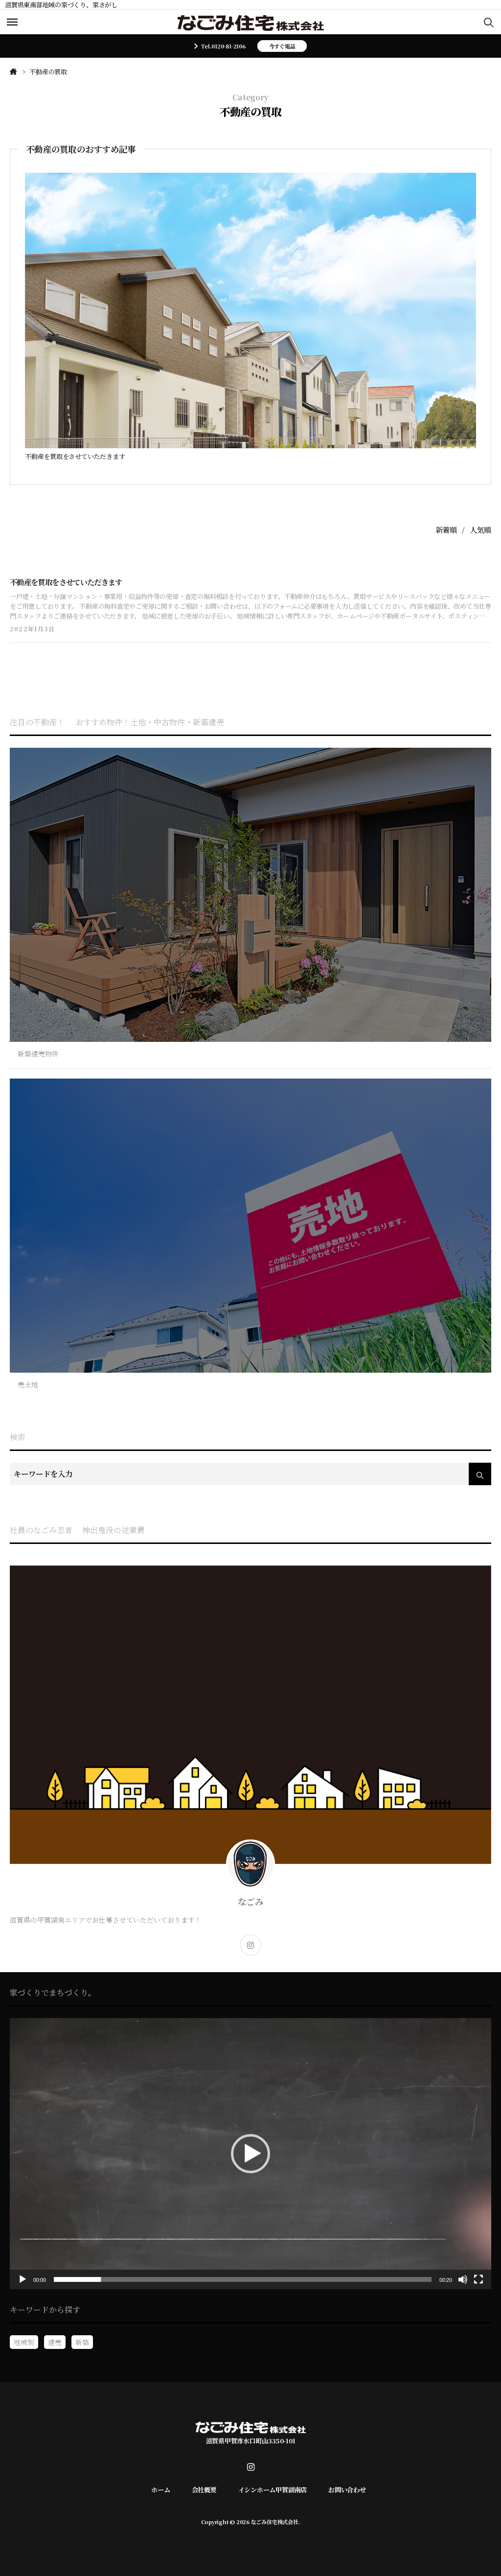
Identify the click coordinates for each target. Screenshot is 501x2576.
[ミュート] (463, 2279)
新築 (82, 2342)
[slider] (243, 2279)
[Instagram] (251, 1945)
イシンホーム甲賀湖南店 (273, 2490)
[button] (250, 2154)
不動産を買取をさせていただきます (75, 457)
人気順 (480, 529)
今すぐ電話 (282, 46)
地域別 (24, 2342)
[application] (250, 2154)
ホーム (160, 2490)
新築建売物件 (38, 1054)
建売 (55, 2342)
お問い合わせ (347, 2490)
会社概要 (204, 2490)
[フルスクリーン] (478, 2279)
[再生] (23, 2279)
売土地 (28, 1384)
